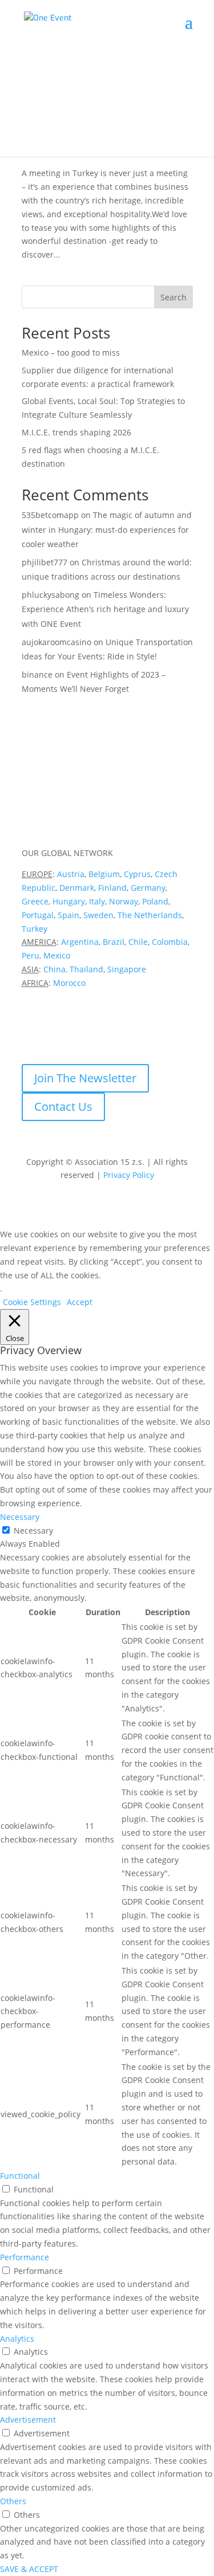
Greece (35, 901)
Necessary (33, 1530)
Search (173, 297)
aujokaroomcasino (56, 642)
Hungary (69, 901)
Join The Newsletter (85, 1078)
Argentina (80, 942)
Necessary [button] (20, 1517)
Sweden (98, 915)
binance (37, 674)
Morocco (69, 983)
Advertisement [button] (28, 2420)
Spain (68, 915)
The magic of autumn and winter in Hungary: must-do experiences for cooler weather (107, 529)
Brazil (114, 942)
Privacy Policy (129, 1175)
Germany (148, 888)
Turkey (35, 929)
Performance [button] (25, 2257)
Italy (97, 901)
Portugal (38, 915)
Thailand (86, 969)
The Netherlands (150, 915)
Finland (112, 888)
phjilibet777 (45, 562)
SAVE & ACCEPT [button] (29, 2569)
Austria (71, 874)
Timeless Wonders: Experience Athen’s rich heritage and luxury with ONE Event (105, 609)
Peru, (31, 955)
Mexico (57, 955)
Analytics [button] (17, 2339)
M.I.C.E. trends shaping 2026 (76, 432)
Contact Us (63, 1106)
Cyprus (137, 874)
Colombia (170, 942)
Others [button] (13, 2501)
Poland (155, 901)
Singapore (127, 969)
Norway (124, 901)
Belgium (104, 874)
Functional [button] (20, 2176)
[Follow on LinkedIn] (31, 1033)
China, (55, 969)
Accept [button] (80, 1302)
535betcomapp (50, 515)
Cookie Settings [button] (32, 1302)
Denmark (77, 888)
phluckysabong (51, 595)
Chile (138, 942)
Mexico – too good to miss (71, 352)
